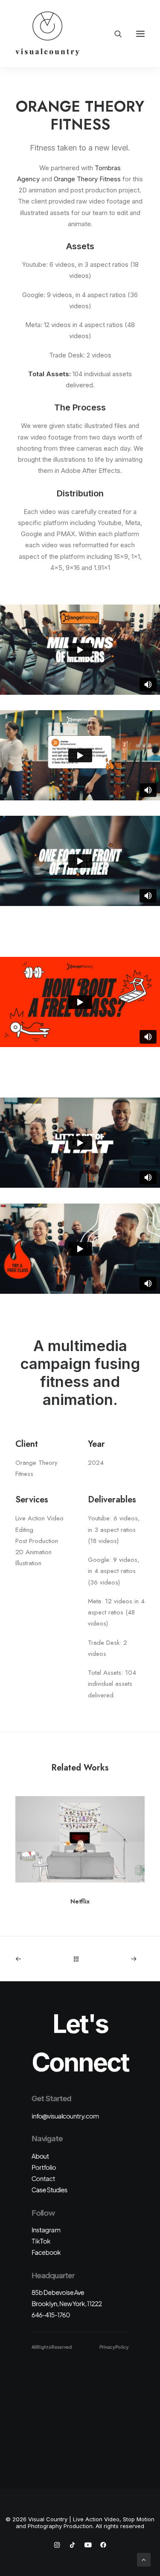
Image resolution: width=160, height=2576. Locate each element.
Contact (43, 2178)
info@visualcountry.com (65, 2116)
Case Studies (49, 2189)
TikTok (41, 2241)
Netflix (80, 1901)
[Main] (80, 1959)
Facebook (46, 2252)
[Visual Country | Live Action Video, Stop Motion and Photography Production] (47, 34)
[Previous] (40, 1959)
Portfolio (44, 2167)
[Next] (120, 1959)
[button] (140, 34)
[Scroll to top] (144, 2559)
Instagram (46, 2229)
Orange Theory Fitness (87, 179)
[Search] (114, 34)
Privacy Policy (114, 2347)
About (40, 2156)
